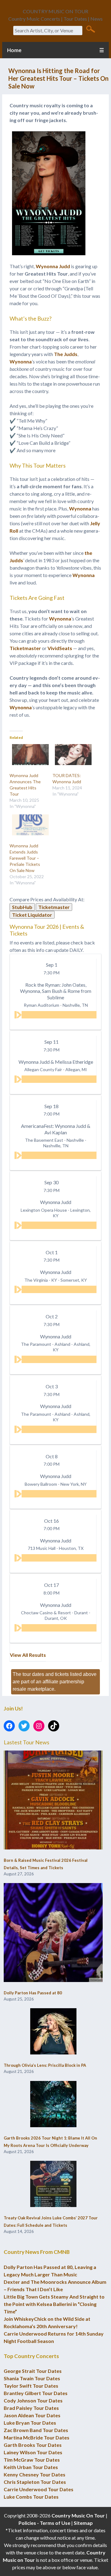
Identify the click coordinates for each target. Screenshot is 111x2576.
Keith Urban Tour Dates (31, 2467)
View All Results (28, 1655)
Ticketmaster (25, 648)
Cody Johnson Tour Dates (33, 2400)
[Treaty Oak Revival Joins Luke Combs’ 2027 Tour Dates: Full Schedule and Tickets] (53, 2184)
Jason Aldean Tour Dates (32, 2415)
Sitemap (83, 2523)
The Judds (66, 354)
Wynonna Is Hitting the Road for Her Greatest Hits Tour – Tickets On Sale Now (58, 78)
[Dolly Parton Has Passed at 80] (53, 1933)
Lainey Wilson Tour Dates (33, 2452)
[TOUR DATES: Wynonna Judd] (71, 755)
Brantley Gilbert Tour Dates (36, 2393)
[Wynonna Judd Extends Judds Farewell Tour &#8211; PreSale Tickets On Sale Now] (28, 825)
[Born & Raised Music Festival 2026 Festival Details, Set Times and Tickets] (53, 1800)
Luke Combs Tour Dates (31, 2497)
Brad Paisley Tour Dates (31, 2408)
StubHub (22, 907)
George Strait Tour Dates (33, 2371)
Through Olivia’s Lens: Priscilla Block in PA (45, 2065)
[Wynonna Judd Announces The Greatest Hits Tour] (28, 755)
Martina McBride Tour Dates (37, 2437)
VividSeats (60, 648)
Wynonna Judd (53, 266)
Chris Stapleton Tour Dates (35, 2482)
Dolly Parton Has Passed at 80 (33, 1993)
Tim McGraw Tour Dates (32, 2460)
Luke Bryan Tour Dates (30, 2423)
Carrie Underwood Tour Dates (39, 2489)
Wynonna (21, 361)
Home (14, 50)
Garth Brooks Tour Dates (33, 2445)
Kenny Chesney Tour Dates (35, 2474)
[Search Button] (90, 29)
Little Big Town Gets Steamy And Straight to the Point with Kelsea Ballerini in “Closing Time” (54, 2304)
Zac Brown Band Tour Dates (36, 2430)
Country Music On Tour (78, 2515)
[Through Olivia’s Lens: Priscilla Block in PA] (53, 2032)
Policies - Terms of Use (44, 2523)
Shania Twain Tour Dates (32, 2378)
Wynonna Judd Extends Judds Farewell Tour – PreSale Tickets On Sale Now (25, 858)
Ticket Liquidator (32, 915)
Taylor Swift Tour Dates (31, 2386)
